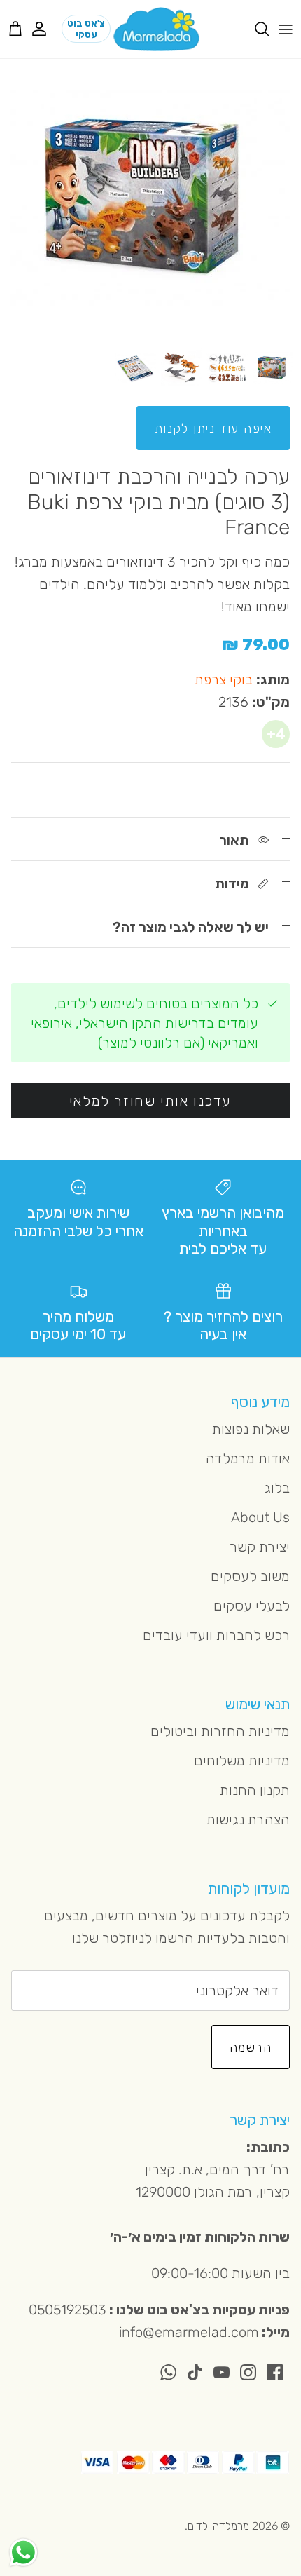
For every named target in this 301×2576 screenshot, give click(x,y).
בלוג (277, 1488)
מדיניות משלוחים (242, 1761)
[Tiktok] (195, 2372)
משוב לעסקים (250, 1576)
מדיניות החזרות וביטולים (220, 1731)
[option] (150, 199)
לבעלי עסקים (252, 1606)
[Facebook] (275, 2372)
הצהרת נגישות (248, 1819)
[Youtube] (222, 2372)
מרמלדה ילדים (218, 2526)
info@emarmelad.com (189, 2332)
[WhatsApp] (168, 2372)
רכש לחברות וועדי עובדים (216, 1635)
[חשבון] (46, 29)
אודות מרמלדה (248, 1458)
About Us (260, 1517)
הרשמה (251, 2047)
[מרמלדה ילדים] (156, 29)
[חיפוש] (255, 29)
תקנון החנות (255, 1790)
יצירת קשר (260, 1547)
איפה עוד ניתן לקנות (213, 428)
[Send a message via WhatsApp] (23, 2553)
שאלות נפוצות (251, 1429)
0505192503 (68, 2310)
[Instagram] (248, 2372)
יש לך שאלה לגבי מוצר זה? (191, 927)
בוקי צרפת (224, 679)
